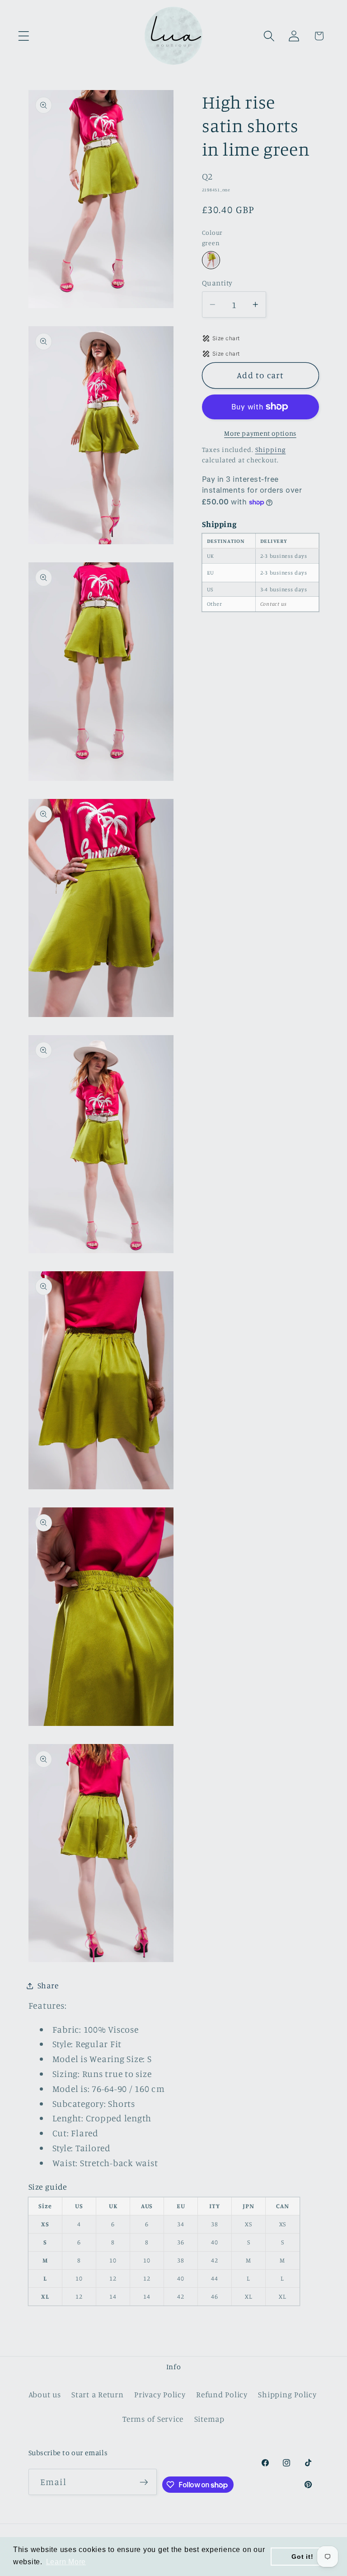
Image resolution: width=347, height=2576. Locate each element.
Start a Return (98, 2394)
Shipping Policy (287, 2394)
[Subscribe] (144, 2482)
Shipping (271, 449)
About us (45, 2394)
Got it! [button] (302, 2557)
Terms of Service (153, 2419)
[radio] (211, 260)
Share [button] (48, 1985)
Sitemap (209, 2419)
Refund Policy (222, 2394)
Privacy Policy (160, 2394)
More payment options (260, 433)
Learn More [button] (66, 2562)
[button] (24, 36)
